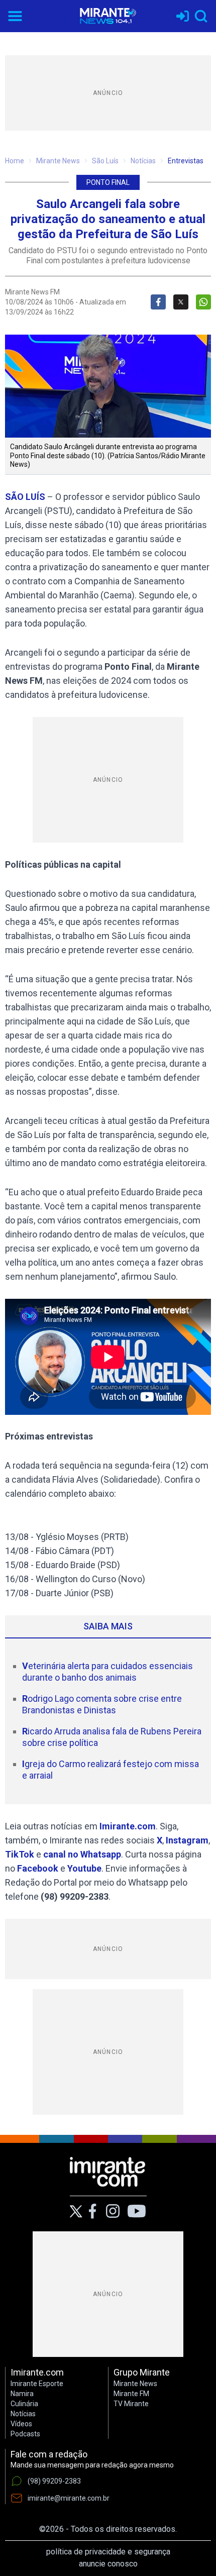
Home (15, 161)
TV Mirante (131, 2404)
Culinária (24, 2404)
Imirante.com (128, 1826)
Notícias (143, 161)
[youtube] (137, 2211)
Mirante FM (131, 2394)
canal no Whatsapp (82, 1854)
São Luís (105, 161)
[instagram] (113, 2211)
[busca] (201, 16)
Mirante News (58, 161)
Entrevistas (186, 161)
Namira (22, 2394)
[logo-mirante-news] (108, 16)
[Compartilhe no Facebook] (158, 302)
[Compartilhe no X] (181, 302)
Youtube (84, 1868)
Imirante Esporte (37, 2384)
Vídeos (21, 2424)
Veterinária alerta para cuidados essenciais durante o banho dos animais (107, 1672)
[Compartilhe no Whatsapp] (203, 302)
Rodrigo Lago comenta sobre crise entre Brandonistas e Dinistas (102, 1704)
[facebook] (92, 2211)
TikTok (20, 1854)
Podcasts (25, 2434)
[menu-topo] (15, 16)
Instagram (187, 1840)
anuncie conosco (108, 2564)
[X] (76, 2211)
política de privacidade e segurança (108, 2552)
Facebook (38, 1868)
